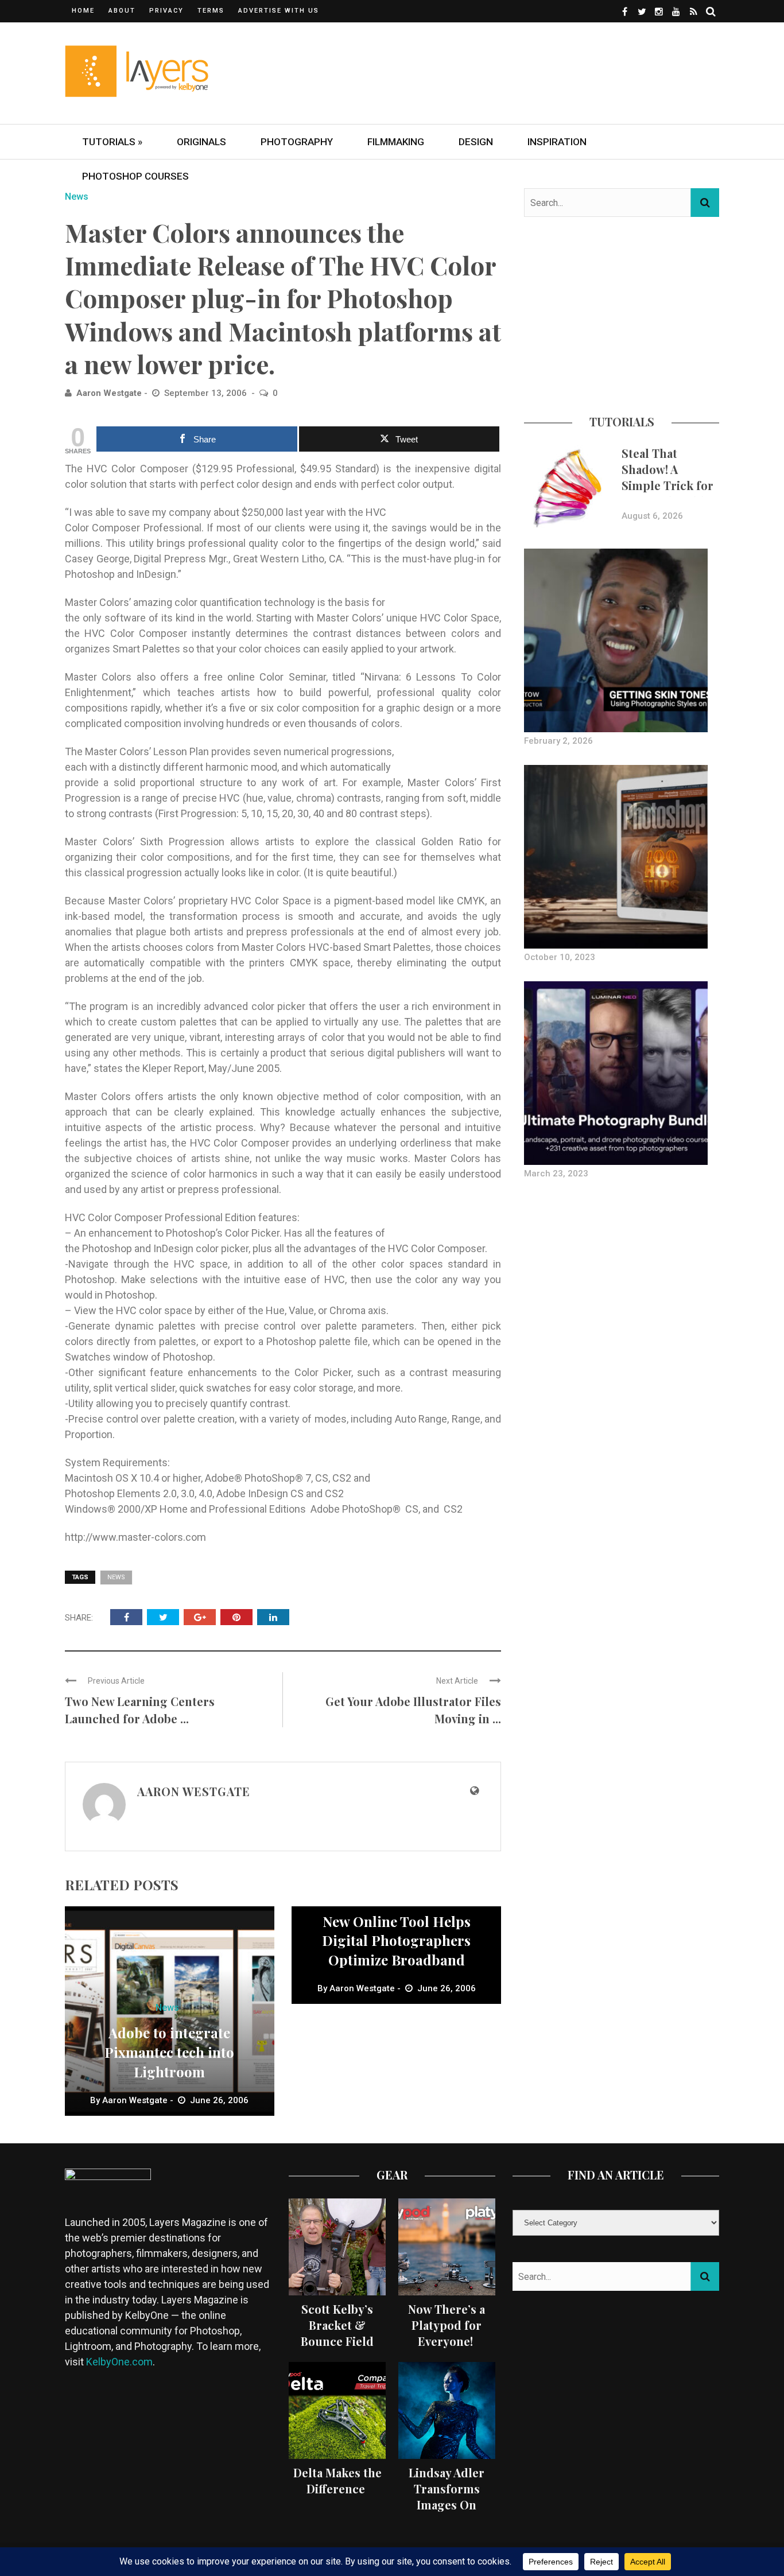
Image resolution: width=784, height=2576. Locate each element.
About (122, 11)
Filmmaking (396, 142)
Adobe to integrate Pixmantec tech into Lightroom (169, 2052)
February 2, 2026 (558, 741)
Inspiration (557, 142)
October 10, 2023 (560, 957)
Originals (201, 142)
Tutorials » (112, 142)
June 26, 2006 (219, 2100)
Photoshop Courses (135, 176)
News (77, 197)
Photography (297, 142)
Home (83, 11)
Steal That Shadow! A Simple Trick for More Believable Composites (667, 485)
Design (476, 142)
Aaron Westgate (109, 393)
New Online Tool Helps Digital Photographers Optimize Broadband (396, 1940)
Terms (211, 11)
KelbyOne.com (119, 2362)
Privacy (166, 11)
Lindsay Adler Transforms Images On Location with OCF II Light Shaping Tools (447, 2513)
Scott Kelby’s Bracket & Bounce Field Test (337, 2333)
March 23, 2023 (556, 1174)
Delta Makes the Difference (337, 2480)
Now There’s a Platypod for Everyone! (447, 2325)
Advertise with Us (279, 11)
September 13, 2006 (207, 393)
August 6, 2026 (652, 516)
